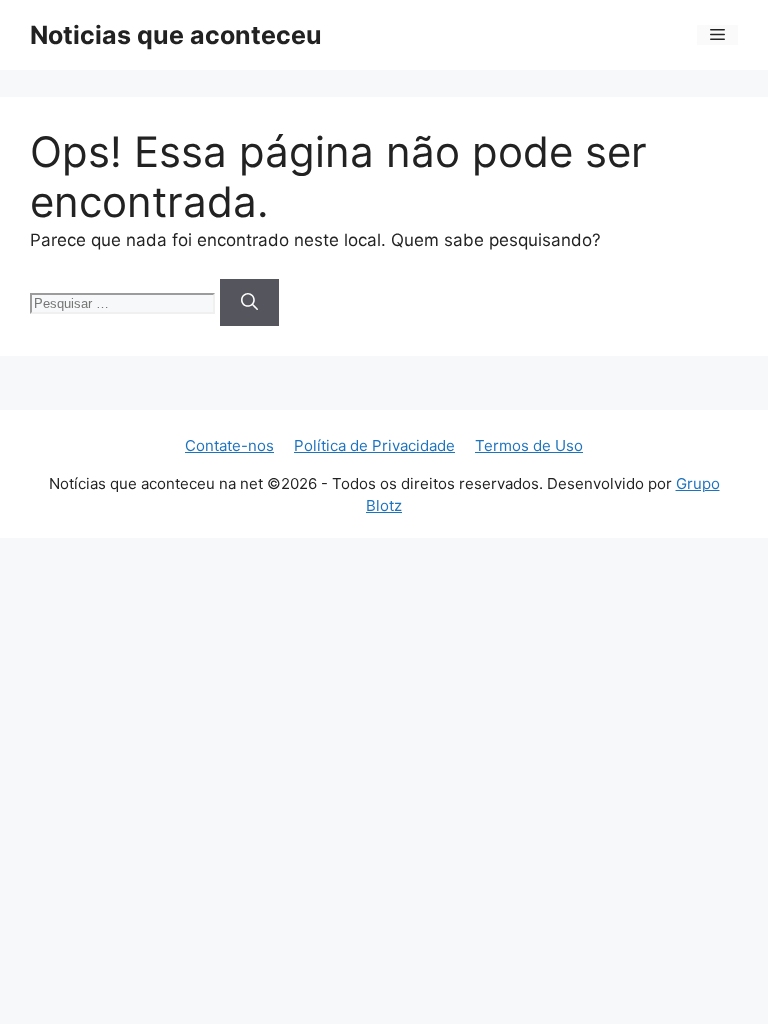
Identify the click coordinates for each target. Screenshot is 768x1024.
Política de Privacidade (374, 445)
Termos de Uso (529, 445)
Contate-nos (229, 445)
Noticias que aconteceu (176, 35)
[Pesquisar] (249, 303)
